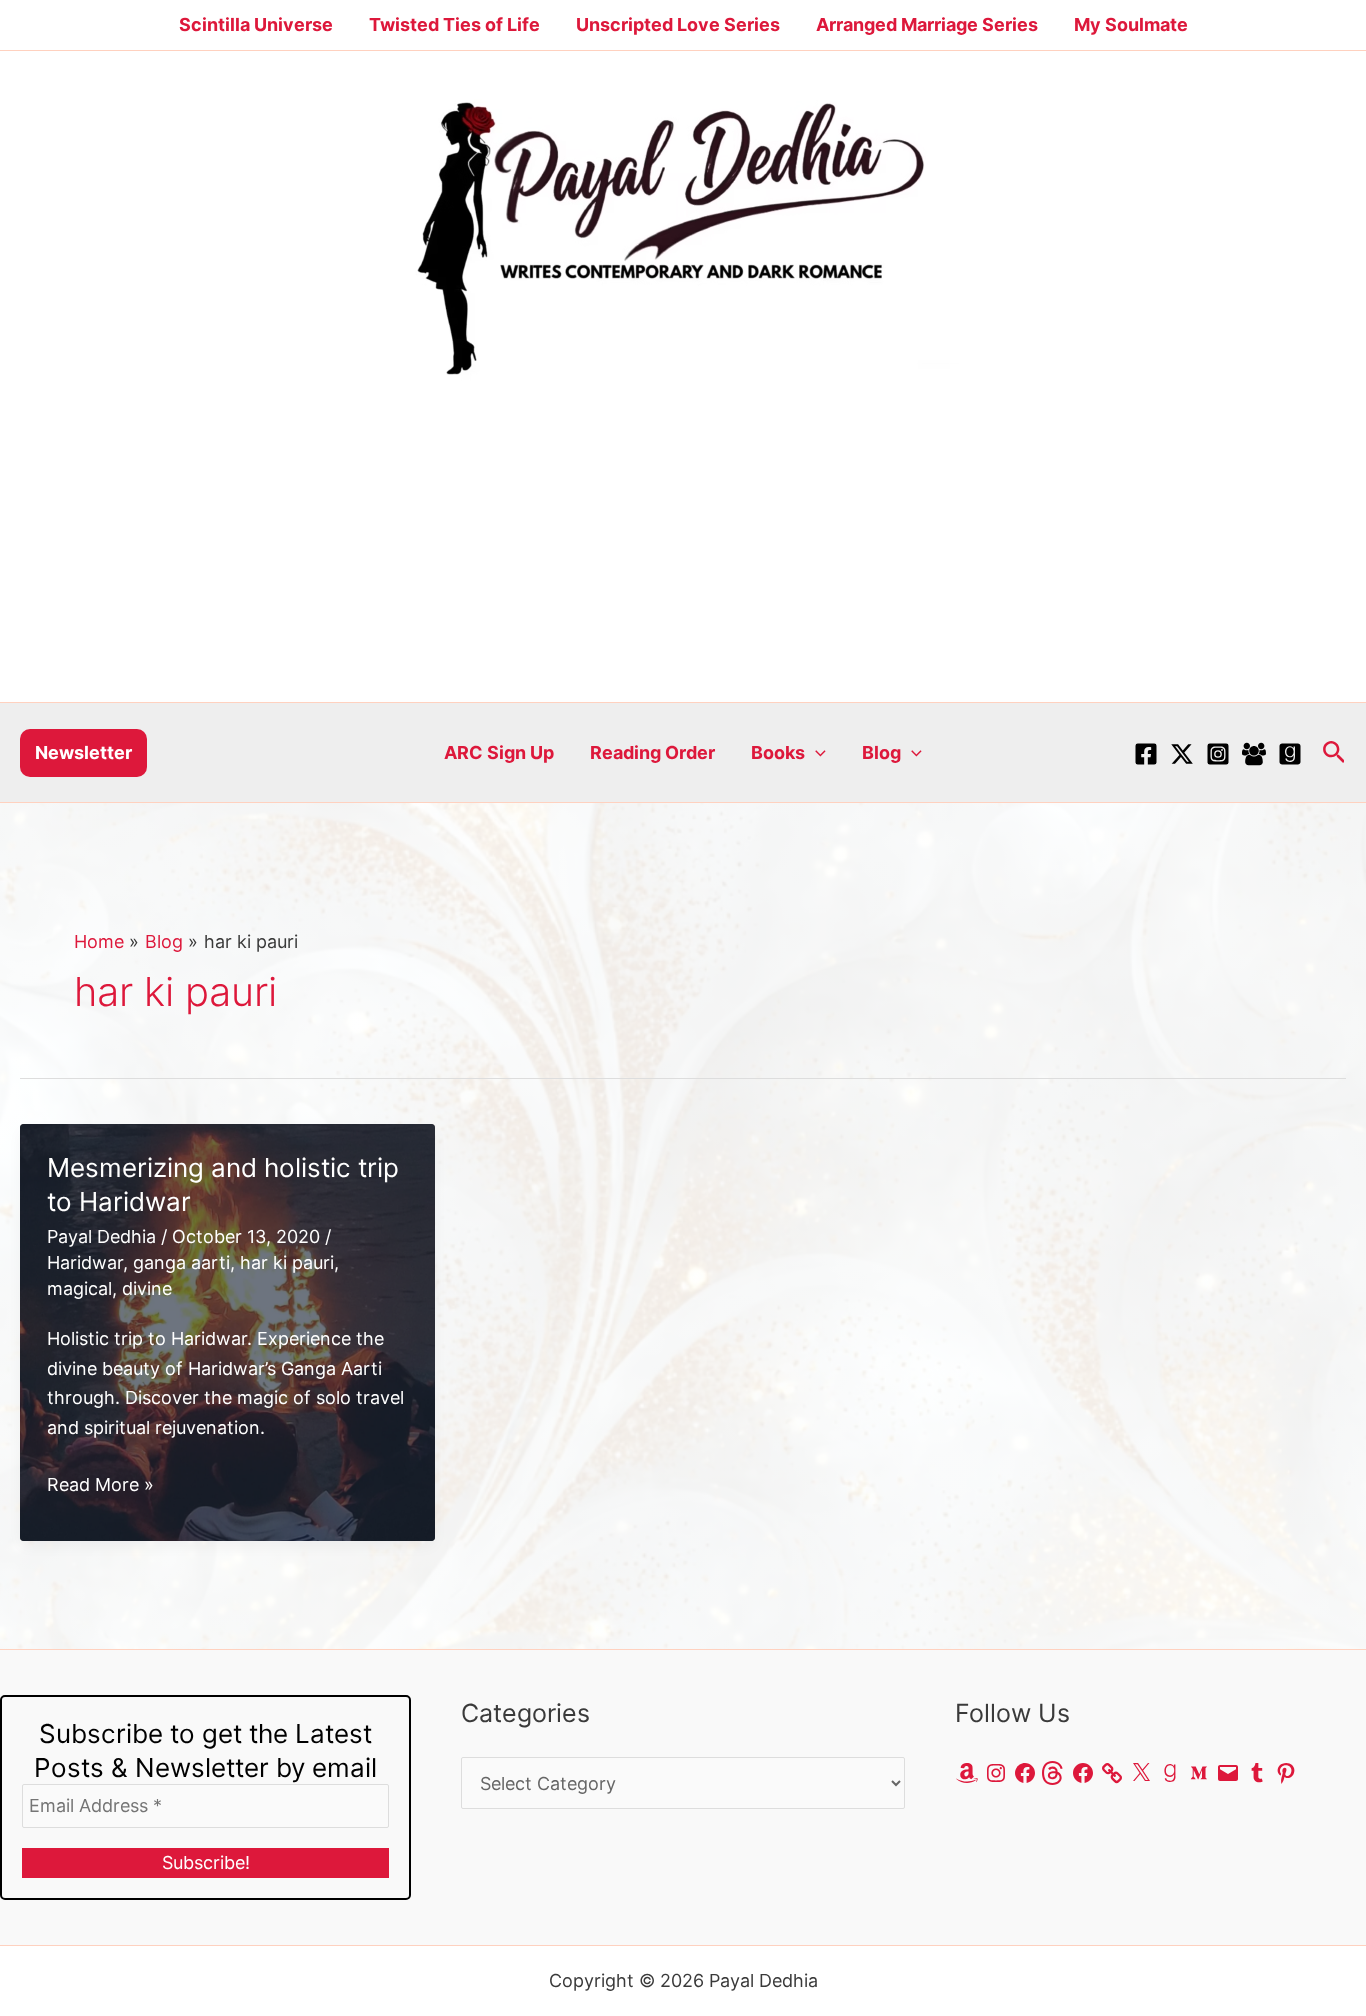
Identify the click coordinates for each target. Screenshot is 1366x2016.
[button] (83, 753)
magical (79, 1288)
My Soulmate (1131, 24)
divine (147, 1288)
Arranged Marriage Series (927, 24)
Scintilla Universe (256, 24)
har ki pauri (287, 1262)
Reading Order (652, 752)
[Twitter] (1182, 754)
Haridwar (85, 1262)
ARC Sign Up (499, 752)
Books (778, 752)
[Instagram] (1218, 754)
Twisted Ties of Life (454, 24)
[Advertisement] (683, 552)
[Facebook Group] (1254, 754)
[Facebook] (1146, 754)
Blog (881, 752)
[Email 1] (1290, 754)
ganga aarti (181, 1262)
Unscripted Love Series (678, 24)
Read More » (100, 1486)
